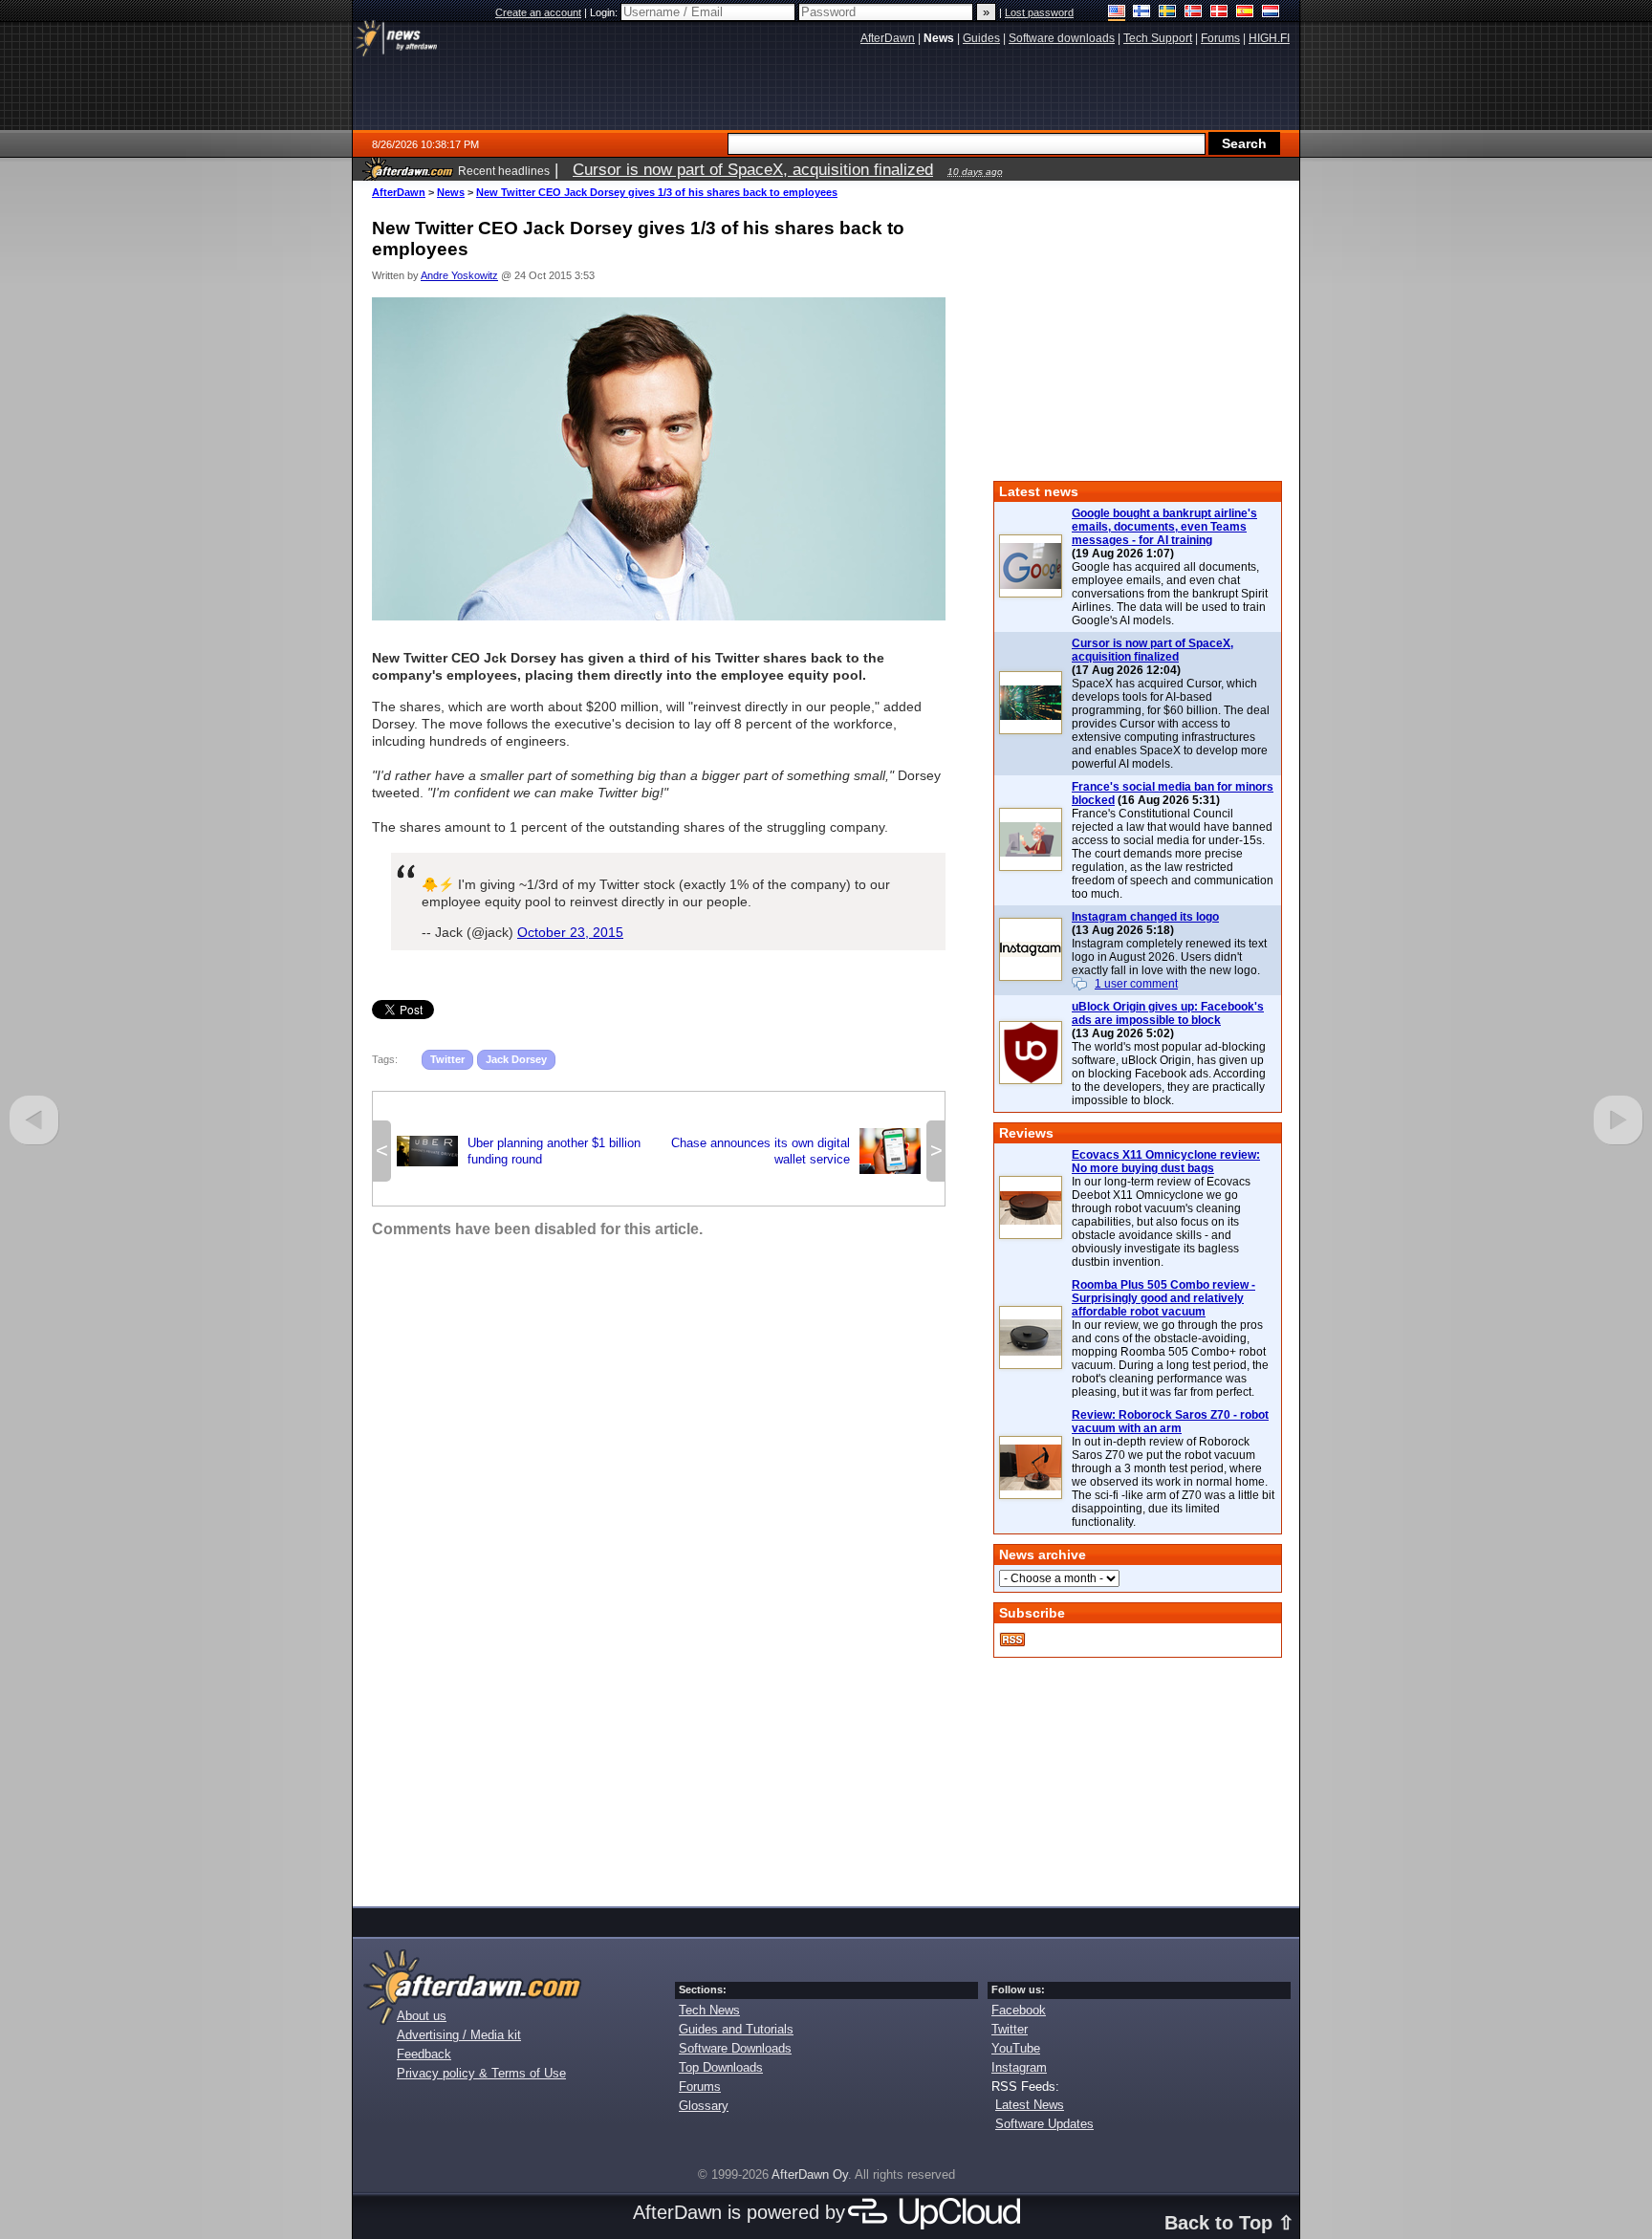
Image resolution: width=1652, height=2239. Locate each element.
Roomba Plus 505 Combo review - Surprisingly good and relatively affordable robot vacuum (1163, 1298)
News (451, 192)
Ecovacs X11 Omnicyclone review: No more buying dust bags (1166, 1162)
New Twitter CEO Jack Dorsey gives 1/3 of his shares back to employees (657, 192)
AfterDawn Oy (810, 2174)
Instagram (1019, 2067)
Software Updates (1044, 2124)
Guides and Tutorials (736, 2029)
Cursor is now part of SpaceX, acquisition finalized (1152, 650)
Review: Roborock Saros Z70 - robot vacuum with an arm (1170, 1422)
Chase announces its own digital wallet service (796, 1151)
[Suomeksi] (1142, 13)
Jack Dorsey (516, 1059)
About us (422, 2016)
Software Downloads (735, 2048)
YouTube (1016, 2048)
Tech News (709, 2010)
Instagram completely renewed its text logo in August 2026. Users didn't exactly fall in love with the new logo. (1169, 957)
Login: (605, 12)
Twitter (447, 1059)
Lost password (1039, 12)
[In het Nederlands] (1271, 13)
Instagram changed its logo (1145, 917)
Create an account (538, 12)
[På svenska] (1168, 13)
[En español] (1245, 13)
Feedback (424, 2054)
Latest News (1030, 2105)
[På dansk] (1219, 13)
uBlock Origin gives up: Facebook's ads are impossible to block (1168, 1013)
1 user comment (1136, 984)
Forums (700, 2087)
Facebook (1019, 2010)
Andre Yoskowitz (459, 275)
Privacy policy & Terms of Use (481, 2073)
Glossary (704, 2106)
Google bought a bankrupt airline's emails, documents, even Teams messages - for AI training (1164, 527)
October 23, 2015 (570, 932)
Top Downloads (721, 2067)
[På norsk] (1194, 13)
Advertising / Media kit (459, 2035)
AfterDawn (399, 192)
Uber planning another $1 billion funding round (519, 1151)
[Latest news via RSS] (1012, 1640)
